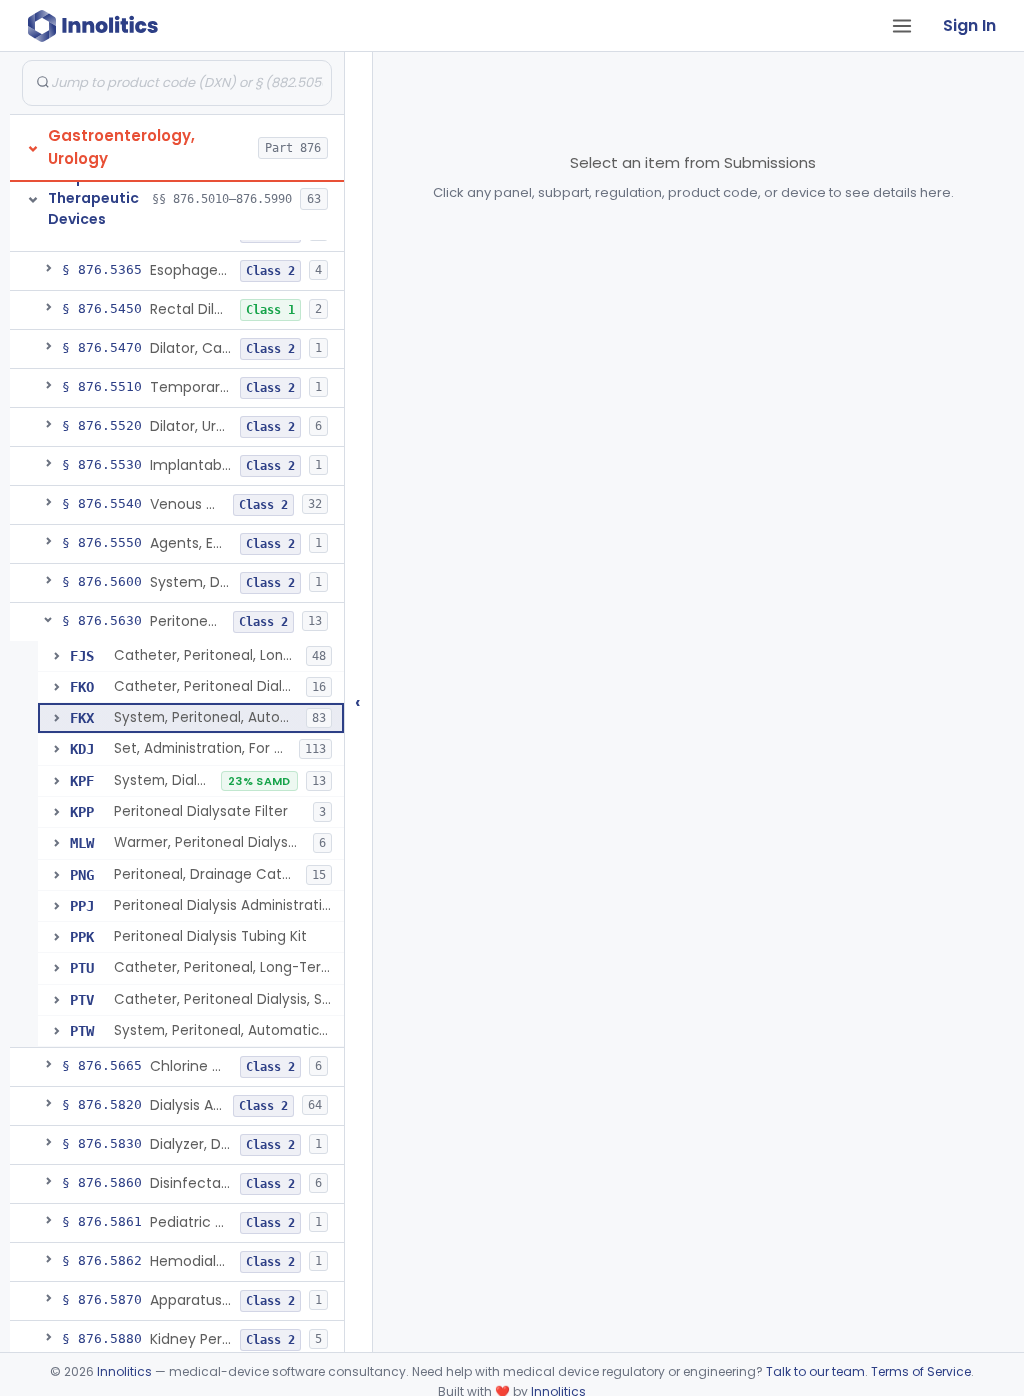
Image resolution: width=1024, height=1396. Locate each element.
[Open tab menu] (902, 26)
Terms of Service (921, 1371)
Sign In (969, 25)
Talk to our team (815, 1371)
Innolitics (124, 1371)
